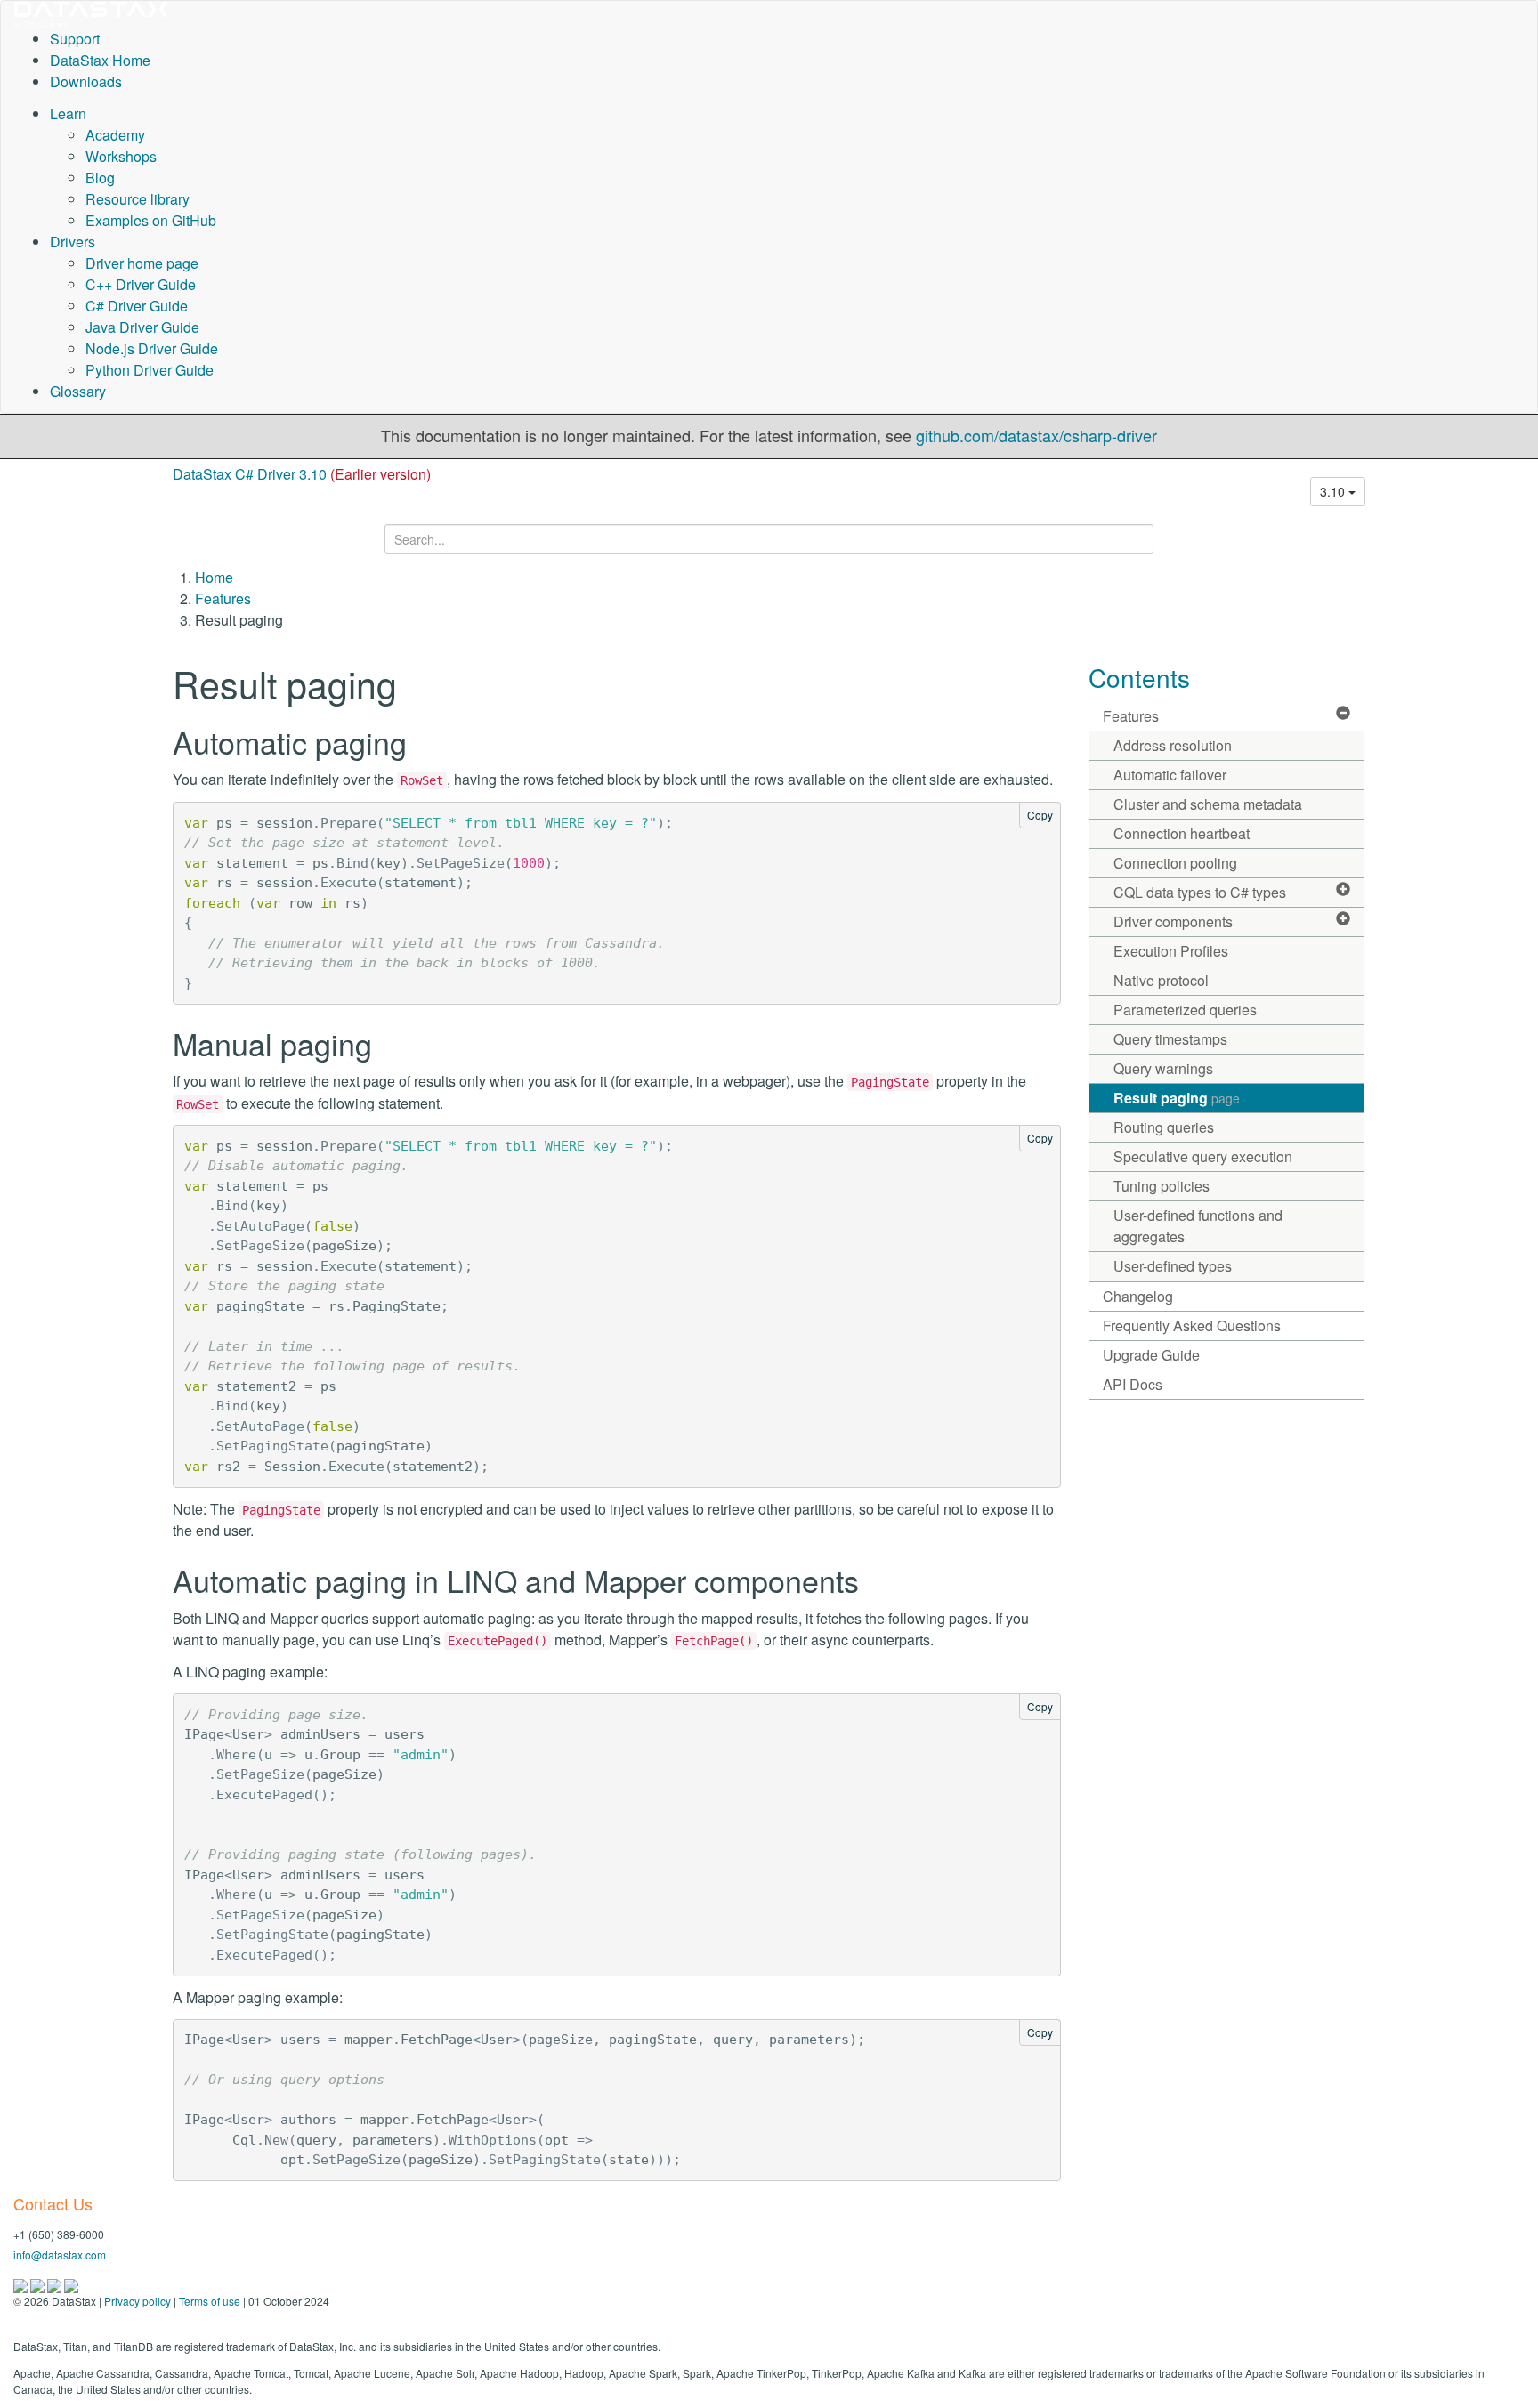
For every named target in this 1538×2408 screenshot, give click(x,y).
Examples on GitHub (151, 220)
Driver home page (142, 263)
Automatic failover (1170, 775)
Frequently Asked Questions (1192, 1325)
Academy (115, 135)
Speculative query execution (1203, 1156)
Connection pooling (1175, 863)
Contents (1139, 677)
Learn (68, 113)
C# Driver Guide (137, 306)
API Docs (1133, 1384)
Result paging (1177, 1098)
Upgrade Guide (1151, 1355)
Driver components (1173, 921)
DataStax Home (100, 60)
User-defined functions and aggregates (1198, 1226)
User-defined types (1173, 1266)
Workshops (121, 156)
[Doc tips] (39, 2284)
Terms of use (210, 2301)
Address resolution (1173, 745)
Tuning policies (1162, 1186)
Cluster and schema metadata (1208, 804)
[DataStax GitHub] (71, 2284)
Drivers (73, 242)
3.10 (1334, 491)
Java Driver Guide (142, 327)
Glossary (78, 391)
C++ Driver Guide (141, 284)
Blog (100, 178)
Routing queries (1164, 1127)
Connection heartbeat (1182, 833)
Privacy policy (138, 2301)
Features (223, 598)
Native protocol (1161, 980)
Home (214, 577)
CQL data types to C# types (1200, 892)
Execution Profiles (1171, 951)
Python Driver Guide (150, 370)
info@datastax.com (60, 2254)
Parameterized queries (1185, 1010)
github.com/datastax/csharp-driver (1036, 435)
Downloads (86, 81)
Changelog (1138, 1296)
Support (75, 39)
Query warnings (1163, 1068)
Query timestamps (1170, 1039)
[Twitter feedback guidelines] (56, 2284)
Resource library (138, 199)
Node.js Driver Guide (152, 348)
